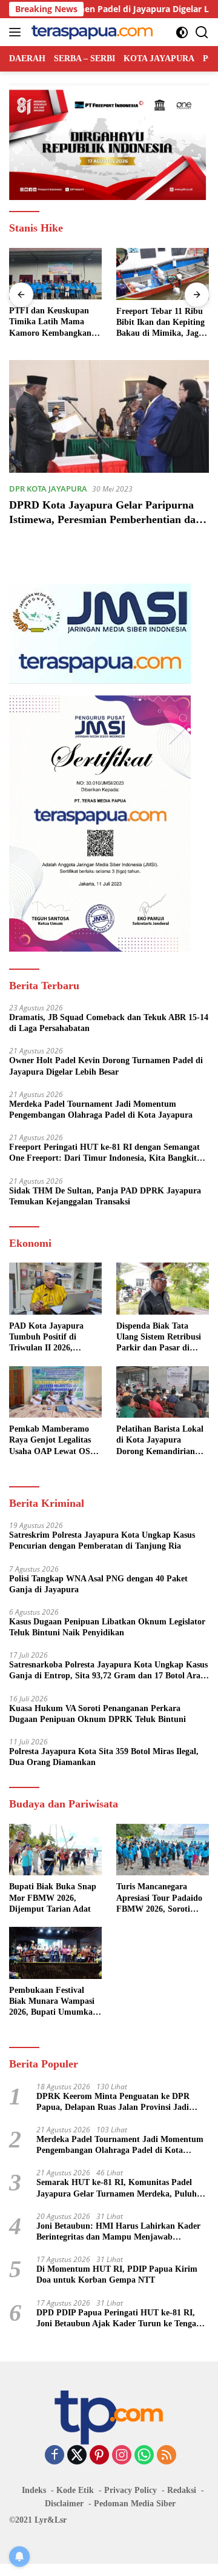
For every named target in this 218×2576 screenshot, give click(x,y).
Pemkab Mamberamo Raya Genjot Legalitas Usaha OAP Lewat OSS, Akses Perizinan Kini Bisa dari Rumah (53, 1441)
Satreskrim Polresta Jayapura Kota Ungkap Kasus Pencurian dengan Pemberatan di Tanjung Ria (102, 1540)
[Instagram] (122, 2456)
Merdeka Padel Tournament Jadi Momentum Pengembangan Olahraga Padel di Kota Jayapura (101, 1109)
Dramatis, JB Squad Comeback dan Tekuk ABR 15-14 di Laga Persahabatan (109, 1023)
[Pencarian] (202, 32)
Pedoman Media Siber (135, 2504)
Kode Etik (75, 2490)
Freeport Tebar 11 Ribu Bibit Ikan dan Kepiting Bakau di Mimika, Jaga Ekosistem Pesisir (160, 323)
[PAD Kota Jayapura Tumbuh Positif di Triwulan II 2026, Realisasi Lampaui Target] (55, 1289)
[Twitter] (77, 2456)
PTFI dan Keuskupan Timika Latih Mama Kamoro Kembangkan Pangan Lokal (50, 322)
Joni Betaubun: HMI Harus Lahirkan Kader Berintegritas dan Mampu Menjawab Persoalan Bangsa (118, 2232)
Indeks (34, 2490)
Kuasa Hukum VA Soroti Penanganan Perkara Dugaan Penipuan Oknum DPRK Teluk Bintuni (97, 1714)
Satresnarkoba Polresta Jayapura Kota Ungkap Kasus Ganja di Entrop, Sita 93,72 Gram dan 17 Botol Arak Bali (108, 1671)
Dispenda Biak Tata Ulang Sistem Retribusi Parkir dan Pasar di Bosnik (159, 1338)
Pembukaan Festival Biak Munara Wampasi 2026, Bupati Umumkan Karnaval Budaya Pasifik (55, 2002)
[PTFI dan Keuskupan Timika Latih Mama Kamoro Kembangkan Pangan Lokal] (55, 274)
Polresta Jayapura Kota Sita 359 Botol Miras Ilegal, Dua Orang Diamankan (104, 1757)
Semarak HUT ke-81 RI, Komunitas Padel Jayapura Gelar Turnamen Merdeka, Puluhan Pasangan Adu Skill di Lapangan (121, 2188)
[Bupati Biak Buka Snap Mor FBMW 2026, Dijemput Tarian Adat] (55, 1850)
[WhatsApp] (144, 2456)
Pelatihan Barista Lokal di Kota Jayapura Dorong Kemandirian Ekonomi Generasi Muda (162, 1441)
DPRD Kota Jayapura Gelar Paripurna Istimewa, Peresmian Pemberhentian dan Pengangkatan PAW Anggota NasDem (105, 519)
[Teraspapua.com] (91, 32)
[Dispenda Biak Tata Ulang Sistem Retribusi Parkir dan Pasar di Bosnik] (163, 1289)
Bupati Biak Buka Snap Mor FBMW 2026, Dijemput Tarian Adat (53, 1897)
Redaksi (182, 2490)
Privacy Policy (130, 2490)
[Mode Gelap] (182, 32)
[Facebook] (54, 2456)
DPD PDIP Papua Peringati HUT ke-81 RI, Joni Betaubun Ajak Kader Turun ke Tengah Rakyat (119, 2319)
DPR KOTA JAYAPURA (48, 489)
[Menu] (17, 32)
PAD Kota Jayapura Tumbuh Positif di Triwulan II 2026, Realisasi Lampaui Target (46, 1338)
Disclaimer (64, 2504)
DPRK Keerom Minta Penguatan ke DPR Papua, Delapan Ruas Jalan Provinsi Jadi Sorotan (113, 2102)
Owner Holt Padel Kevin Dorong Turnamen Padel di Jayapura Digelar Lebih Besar (106, 1066)
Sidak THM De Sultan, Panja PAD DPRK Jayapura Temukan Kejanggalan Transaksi (105, 1196)
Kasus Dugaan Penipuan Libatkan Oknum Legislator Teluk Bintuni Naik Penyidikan (107, 1627)
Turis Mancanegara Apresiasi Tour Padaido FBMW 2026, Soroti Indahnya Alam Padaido (161, 1898)
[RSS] (167, 2456)
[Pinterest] (99, 2456)
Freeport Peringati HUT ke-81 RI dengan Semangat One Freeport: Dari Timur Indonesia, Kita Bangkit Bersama (104, 1153)
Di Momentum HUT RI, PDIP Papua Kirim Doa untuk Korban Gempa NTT (117, 2274)
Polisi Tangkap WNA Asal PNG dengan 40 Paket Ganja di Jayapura (98, 1584)
